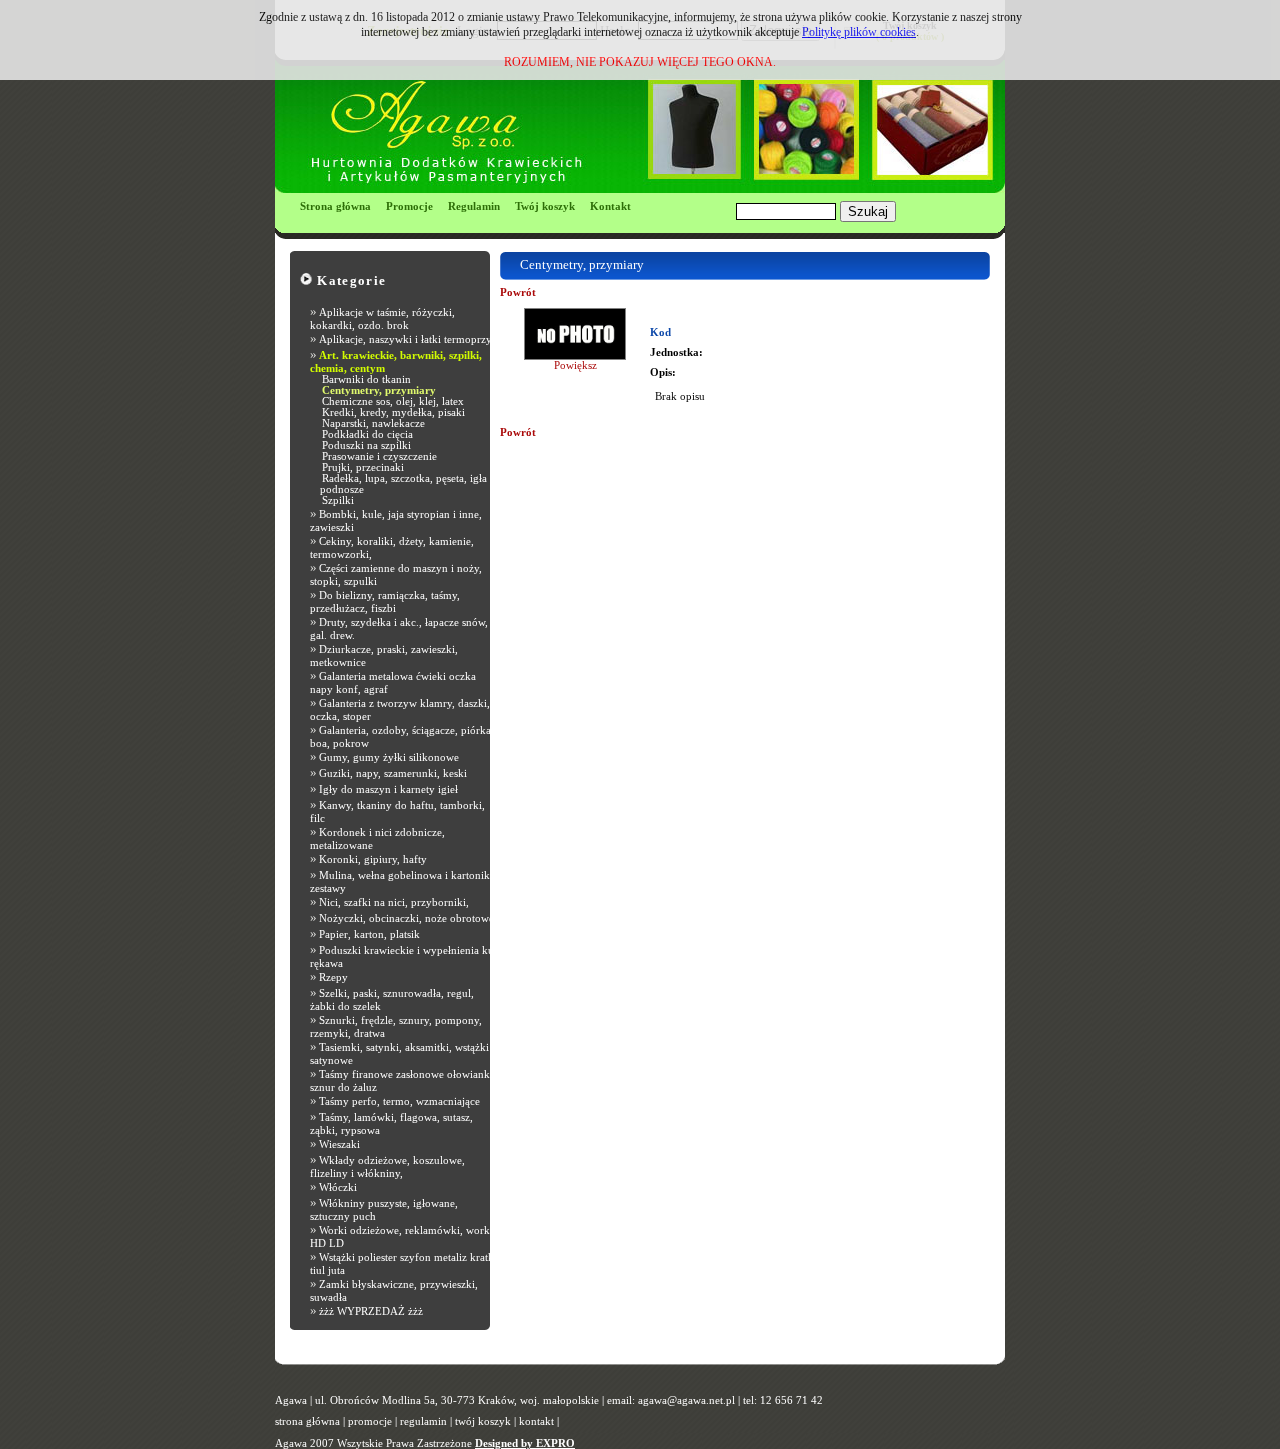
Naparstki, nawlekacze (373, 423)
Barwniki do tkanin (366, 379)
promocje (370, 1421)
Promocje (409, 206)
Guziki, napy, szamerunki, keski (393, 773)
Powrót (518, 292)
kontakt (536, 1421)
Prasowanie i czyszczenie (379, 456)
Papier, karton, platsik (369, 934)
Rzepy (333, 977)
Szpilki (338, 500)
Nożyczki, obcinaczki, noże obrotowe (406, 918)
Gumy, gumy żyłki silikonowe (389, 757)
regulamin (423, 1421)
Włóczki (338, 1187)
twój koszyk (483, 1421)
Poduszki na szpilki (366, 445)
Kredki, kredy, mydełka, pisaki (393, 412)
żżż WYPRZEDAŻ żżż (371, 1311)
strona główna (307, 1421)
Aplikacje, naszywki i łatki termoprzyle (409, 339)
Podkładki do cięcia (367, 434)
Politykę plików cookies (859, 32)
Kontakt (610, 206)
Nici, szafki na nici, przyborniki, (394, 902)
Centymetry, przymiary (379, 390)
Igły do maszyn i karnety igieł (388, 789)
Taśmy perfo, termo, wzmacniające (399, 1101)
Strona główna (335, 206)
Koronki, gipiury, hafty (373, 859)
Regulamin (474, 206)
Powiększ (575, 365)
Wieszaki (339, 1144)
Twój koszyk (545, 206)
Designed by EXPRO (525, 1443)
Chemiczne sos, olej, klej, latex (393, 401)
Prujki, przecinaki (363, 467)
